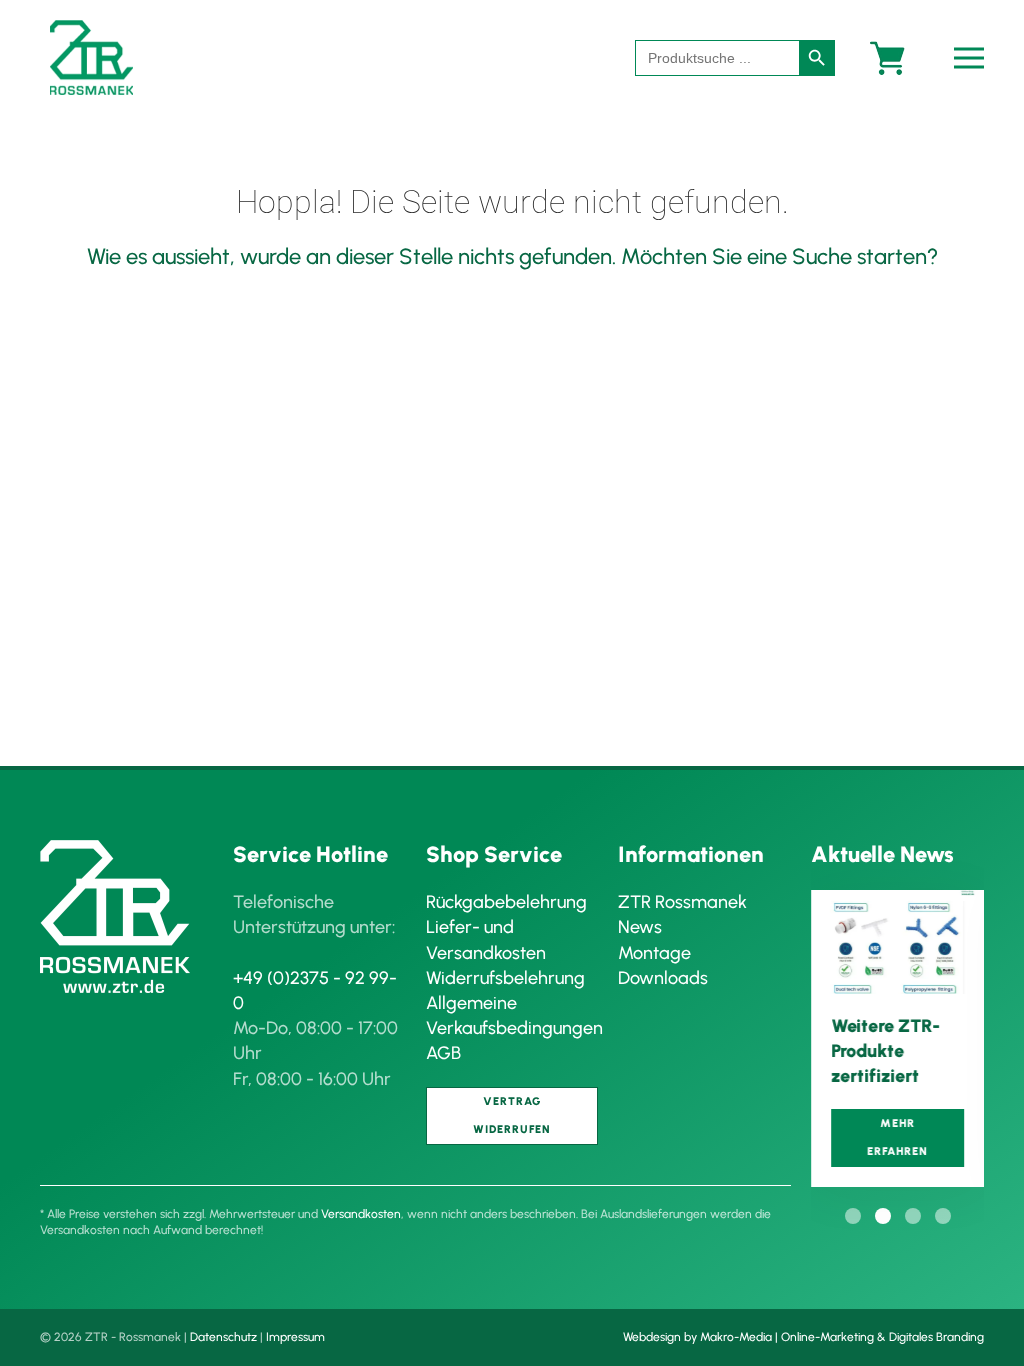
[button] (974, 57)
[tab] (853, 1216)
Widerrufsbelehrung (505, 978)
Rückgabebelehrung (506, 902)
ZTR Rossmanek (682, 902)
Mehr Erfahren (897, 1138)
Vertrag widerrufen (512, 1115)
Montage (654, 953)
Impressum (295, 1337)
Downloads (663, 978)
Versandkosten (361, 1214)
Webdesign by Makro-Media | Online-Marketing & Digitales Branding (803, 1337)
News (640, 927)
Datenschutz (223, 1337)
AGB (443, 1053)
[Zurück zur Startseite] (91, 57)
